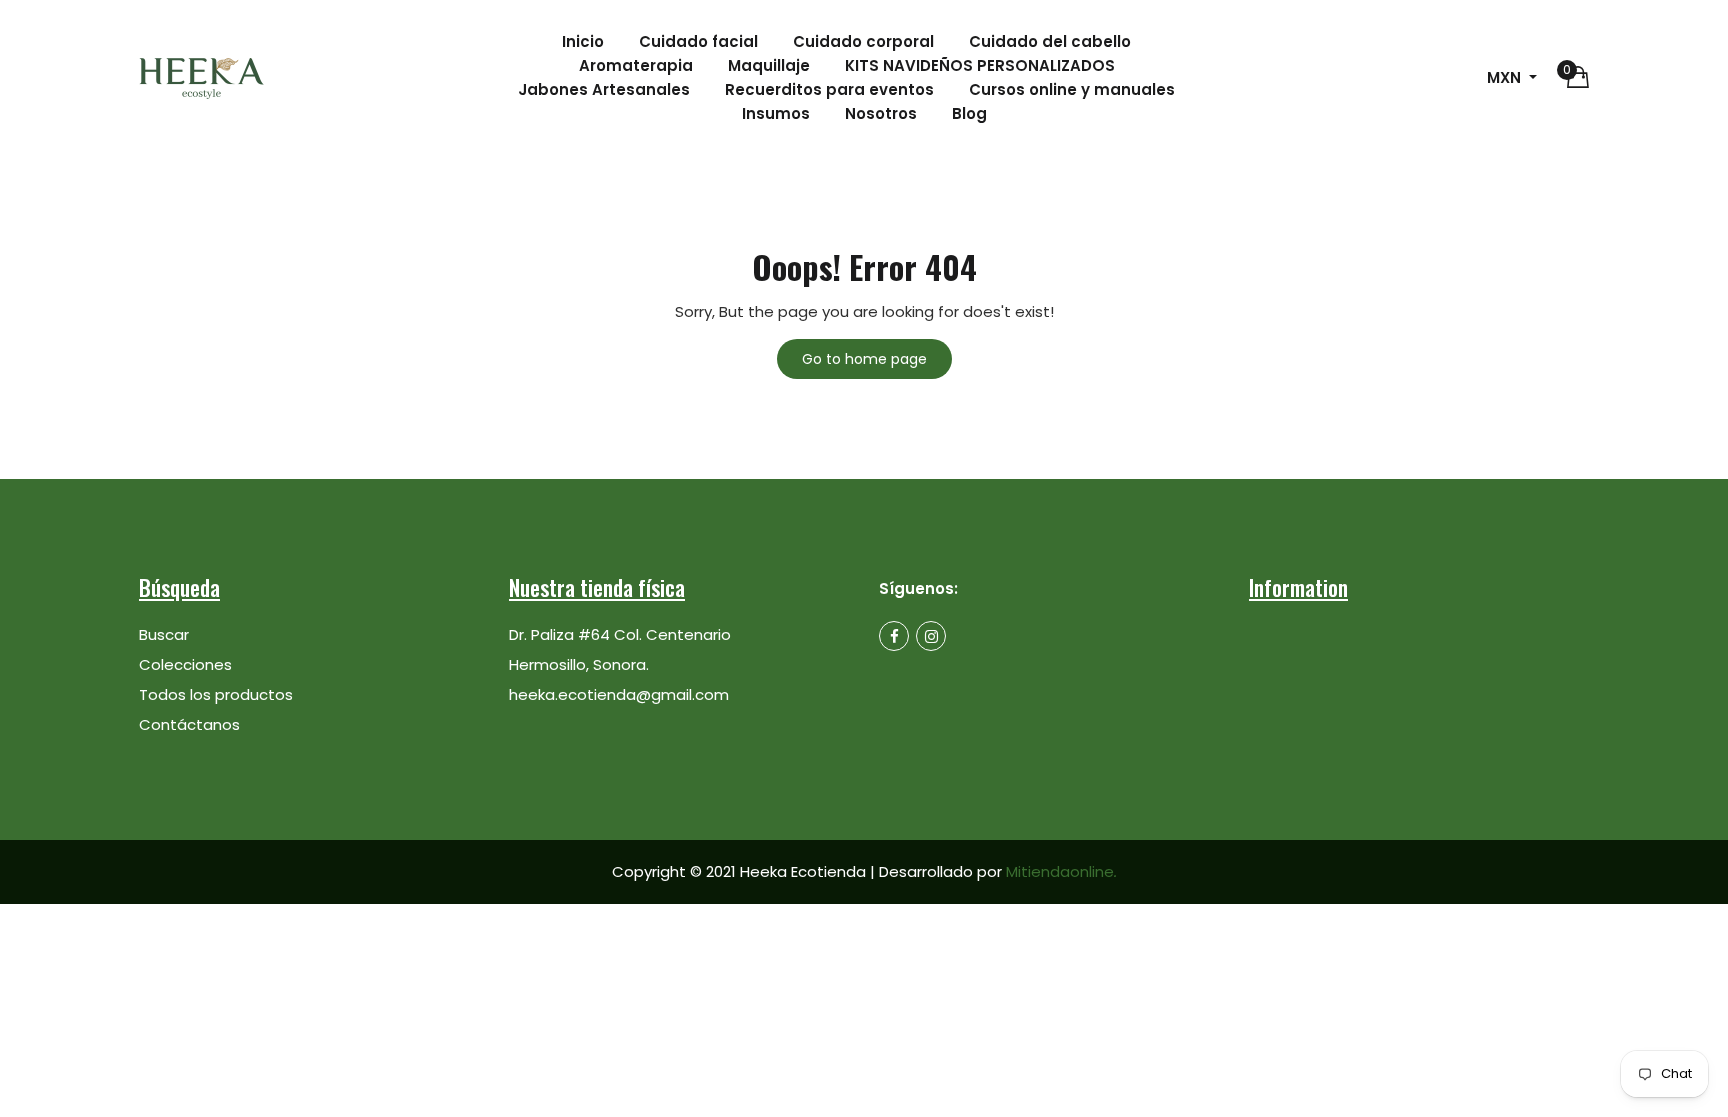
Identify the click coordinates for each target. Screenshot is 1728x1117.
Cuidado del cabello (1050, 41)
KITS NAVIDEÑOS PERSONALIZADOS (980, 65)
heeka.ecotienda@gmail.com (619, 694)
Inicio (583, 41)
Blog (969, 113)
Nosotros (881, 113)
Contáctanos (189, 724)
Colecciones (185, 664)
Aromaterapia (636, 65)
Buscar (164, 634)
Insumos (776, 113)
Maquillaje (769, 65)
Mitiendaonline (1061, 871)
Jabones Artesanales (604, 89)
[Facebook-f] (894, 636)
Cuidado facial (698, 41)
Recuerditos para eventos (829, 89)
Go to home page (864, 359)
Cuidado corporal (863, 41)
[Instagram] (931, 636)
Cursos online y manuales (1072, 89)
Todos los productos (216, 694)
